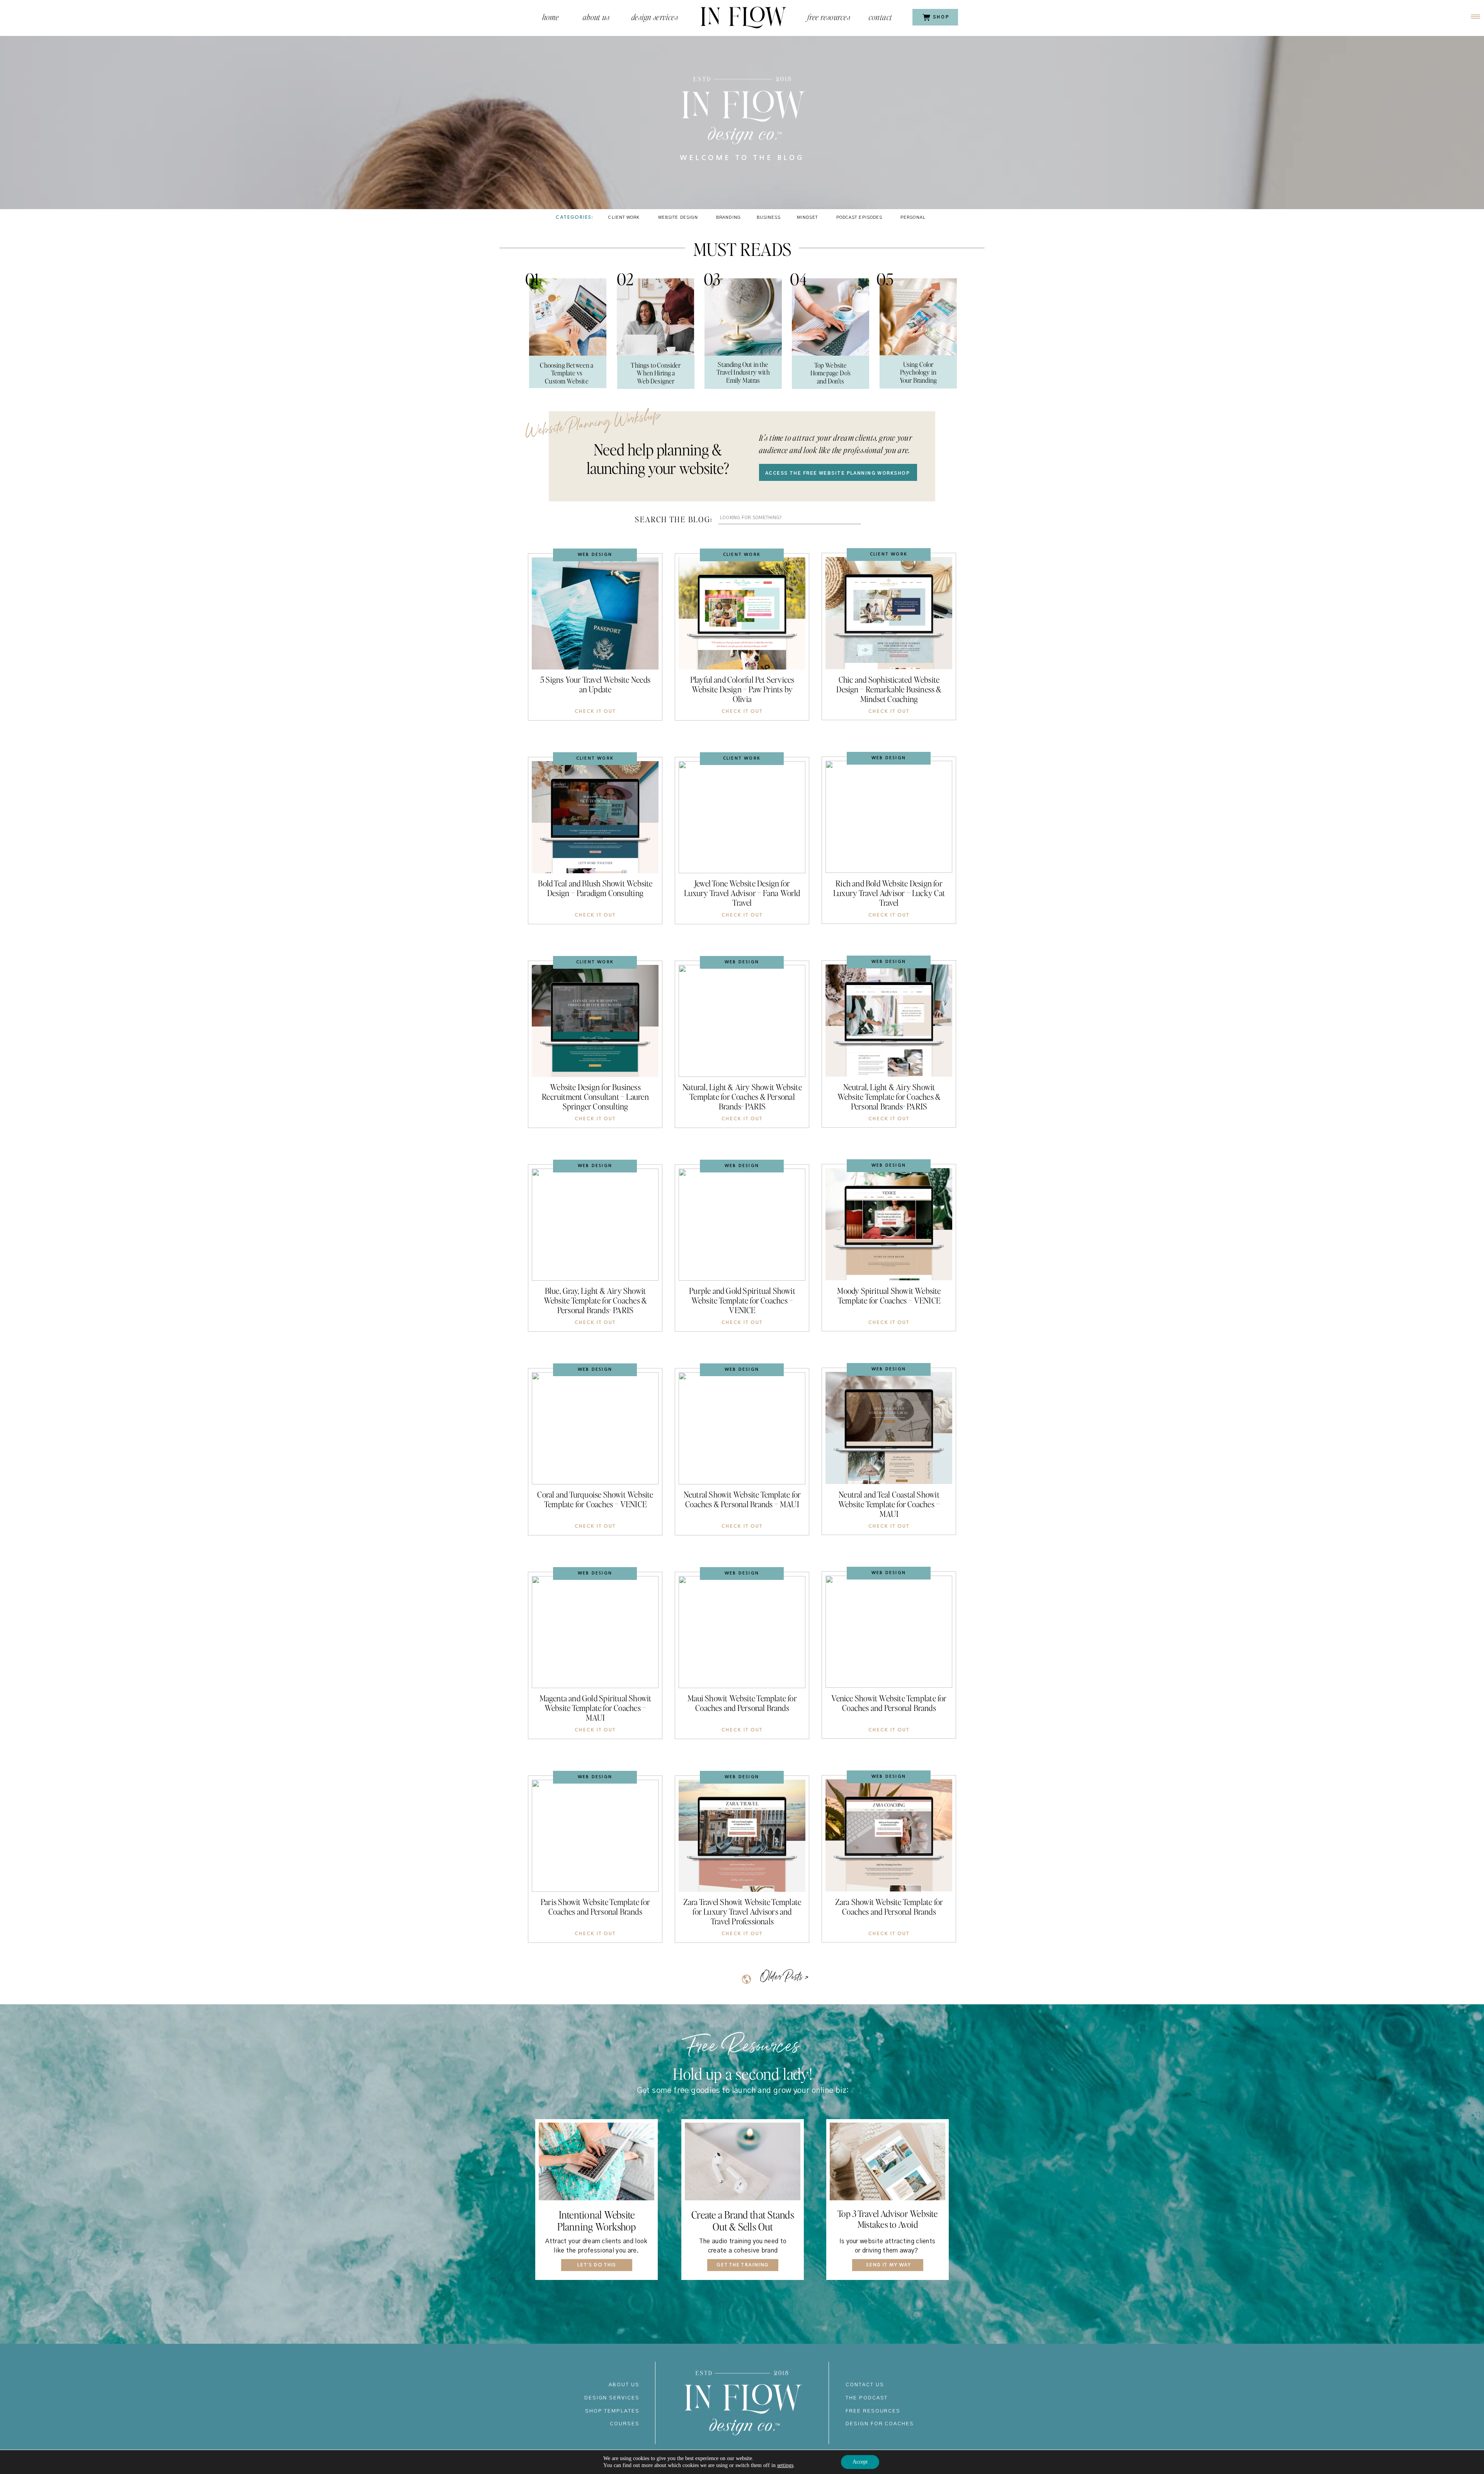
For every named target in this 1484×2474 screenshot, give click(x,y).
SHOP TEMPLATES (612, 2411)
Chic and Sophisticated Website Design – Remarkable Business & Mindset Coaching (889, 689)
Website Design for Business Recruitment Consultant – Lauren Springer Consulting (595, 1096)
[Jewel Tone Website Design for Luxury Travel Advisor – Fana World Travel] (742, 817)
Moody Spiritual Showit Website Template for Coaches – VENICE (889, 1295)
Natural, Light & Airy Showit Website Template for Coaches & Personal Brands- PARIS (742, 1096)
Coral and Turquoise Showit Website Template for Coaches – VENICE (595, 1499)
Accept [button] (860, 2462)
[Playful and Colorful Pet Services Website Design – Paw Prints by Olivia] (742, 613)
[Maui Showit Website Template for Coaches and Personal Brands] (742, 1632)
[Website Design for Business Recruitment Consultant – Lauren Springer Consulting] (595, 1021)
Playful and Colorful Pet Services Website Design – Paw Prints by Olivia (742, 689)
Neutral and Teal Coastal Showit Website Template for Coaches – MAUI (889, 1504)
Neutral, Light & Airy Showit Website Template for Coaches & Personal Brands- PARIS (889, 1096)
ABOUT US (624, 2385)
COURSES (625, 2424)
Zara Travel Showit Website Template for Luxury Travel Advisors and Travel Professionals (742, 1911)
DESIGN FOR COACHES (880, 2424)
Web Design (595, 555)
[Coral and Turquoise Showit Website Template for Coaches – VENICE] (595, 1428)
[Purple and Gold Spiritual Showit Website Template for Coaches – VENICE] (742, 1225)
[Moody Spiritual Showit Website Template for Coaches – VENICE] (889, 1224)
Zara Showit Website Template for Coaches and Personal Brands (889, 1907)
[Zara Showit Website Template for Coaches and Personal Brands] (889, 1835)
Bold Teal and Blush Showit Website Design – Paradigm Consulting (595, 888)
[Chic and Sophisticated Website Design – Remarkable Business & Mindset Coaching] (889, 613)
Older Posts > (784, 1977)
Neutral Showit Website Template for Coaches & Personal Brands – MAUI (742, 1499)
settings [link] (785, 2465)
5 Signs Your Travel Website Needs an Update (595, 684)
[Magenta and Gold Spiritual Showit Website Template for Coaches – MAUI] (595, 1632)
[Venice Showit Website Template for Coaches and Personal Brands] (889, 1632)
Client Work (742, 555)
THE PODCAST (867, 2398)
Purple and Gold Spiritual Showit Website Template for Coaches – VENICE (742, 1300)
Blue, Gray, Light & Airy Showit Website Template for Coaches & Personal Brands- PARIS (595, 1300)
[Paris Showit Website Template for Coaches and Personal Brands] (595, 1836)
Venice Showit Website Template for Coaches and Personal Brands (889, 1703)
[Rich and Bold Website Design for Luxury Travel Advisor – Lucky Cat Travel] (889, 817)
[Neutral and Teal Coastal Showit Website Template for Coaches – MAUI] (889, 1428)
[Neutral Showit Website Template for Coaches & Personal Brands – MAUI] (742, 1428)
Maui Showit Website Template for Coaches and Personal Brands (742, 1703)
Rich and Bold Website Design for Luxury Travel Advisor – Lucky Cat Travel (889, 893)
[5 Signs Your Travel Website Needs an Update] (595, 613)
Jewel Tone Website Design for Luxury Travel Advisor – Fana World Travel (742, 893)
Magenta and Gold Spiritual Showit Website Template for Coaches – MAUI (596, 1708)
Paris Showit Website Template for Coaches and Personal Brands (595, 1907)
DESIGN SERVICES (612, 2398)
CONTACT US (865, 2385)
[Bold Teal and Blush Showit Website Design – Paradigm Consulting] (595, 817)
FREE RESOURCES (873, 2411)
